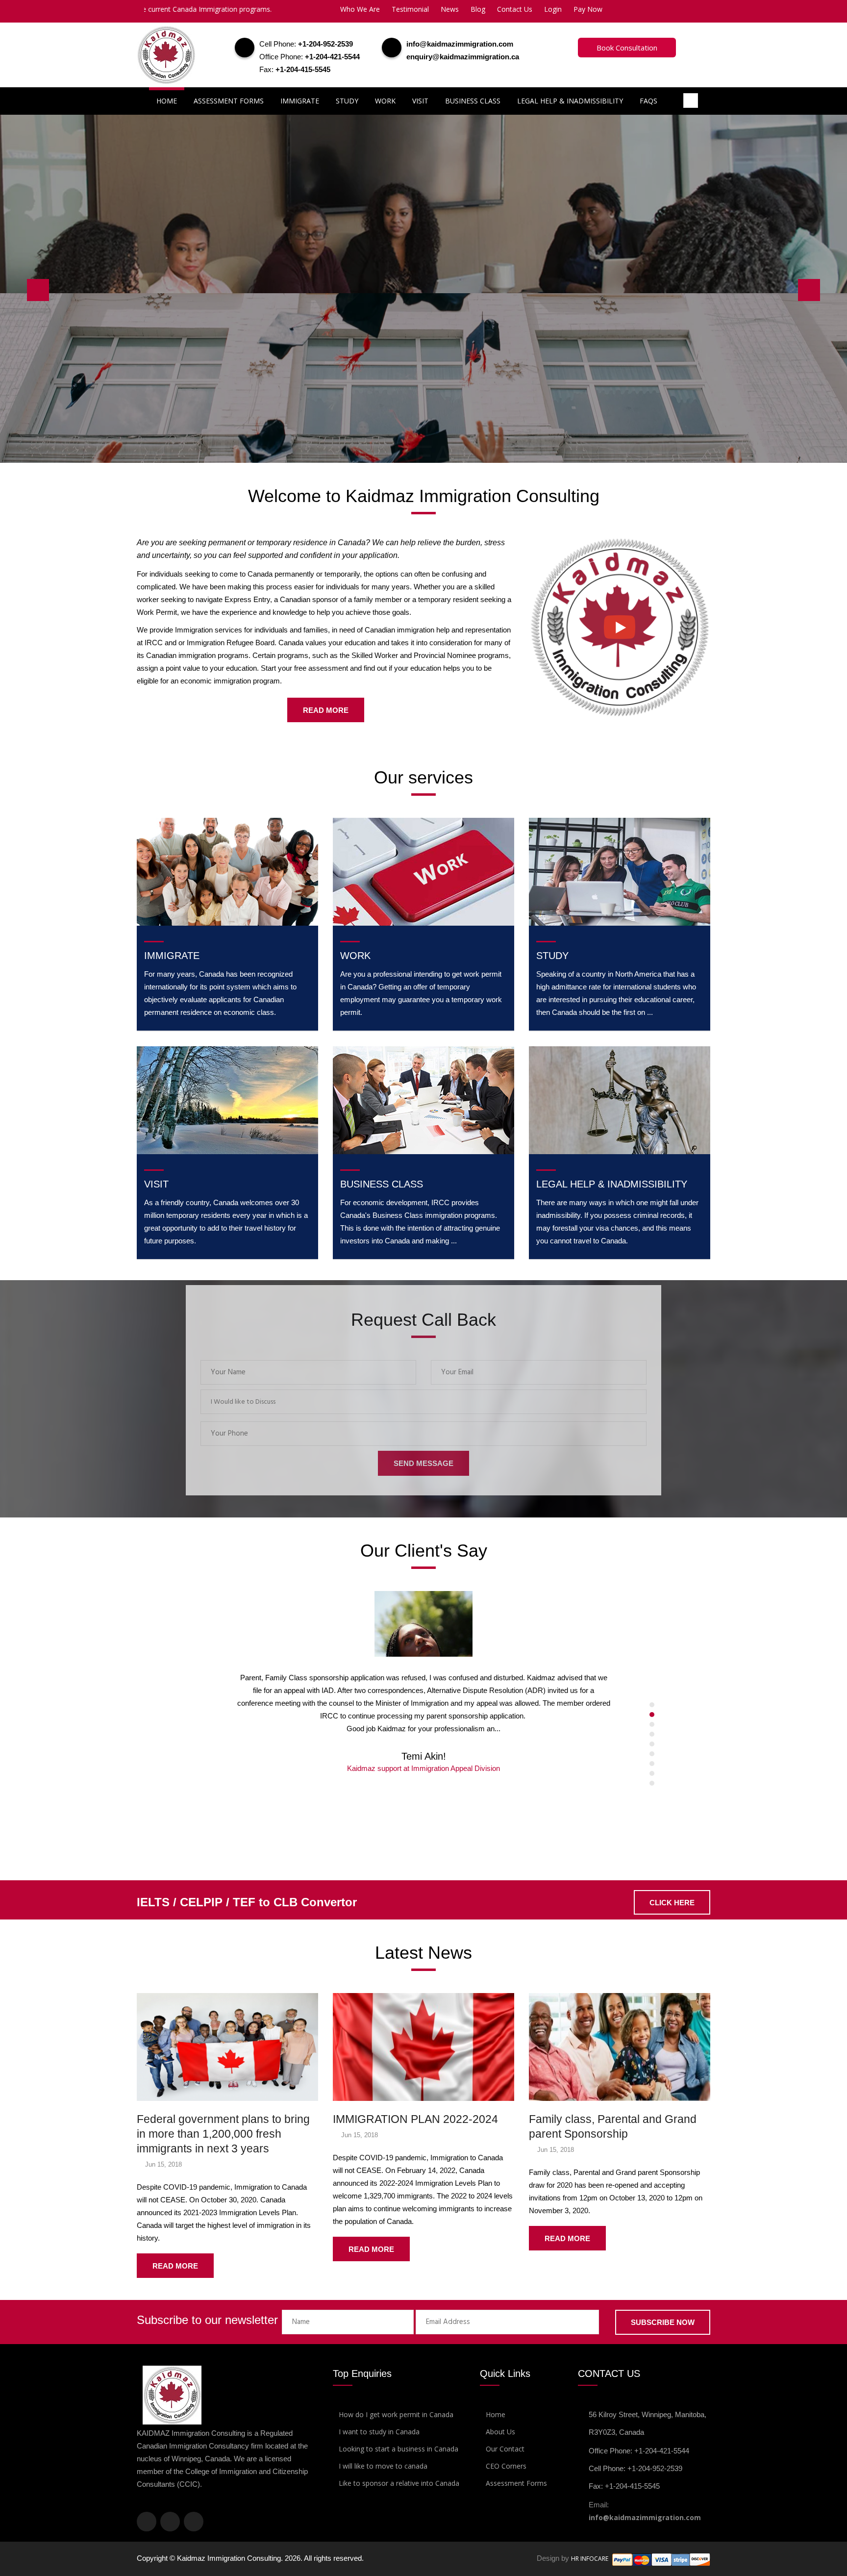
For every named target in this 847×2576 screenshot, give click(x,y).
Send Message (423, 1463)
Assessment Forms (229, 101)
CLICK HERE (672, 1903)
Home (167, 101)
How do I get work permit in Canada (396, 2414)
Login (553, 9)
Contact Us (515, 9)
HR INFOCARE (590, 2559)
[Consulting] (620, 626)
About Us (500, 2432)
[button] (423, 1402)
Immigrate (300, 101)
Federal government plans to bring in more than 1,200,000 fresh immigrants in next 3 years (223, 2134)
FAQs (648, 101)
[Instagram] (170, 2522)
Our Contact (505, 2449)
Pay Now (588, 9)
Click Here (175, 336)
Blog (478, 9)
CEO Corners (506, 2466)
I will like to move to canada (383, 2466)
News (450, 9)
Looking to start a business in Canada (399, 2449)
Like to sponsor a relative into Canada (399, 2483)
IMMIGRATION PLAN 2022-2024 (415, 2119)
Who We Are (360, 9)
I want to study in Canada (379, 2432)
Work (385, 101)
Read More (326, 710)
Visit (420, 101)
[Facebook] (147, 2522)
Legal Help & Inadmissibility (570, 101)
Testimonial (410, 9)
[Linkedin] (194, 2522)
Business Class (473, 101)
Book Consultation (627, 48)
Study (347, 101)
